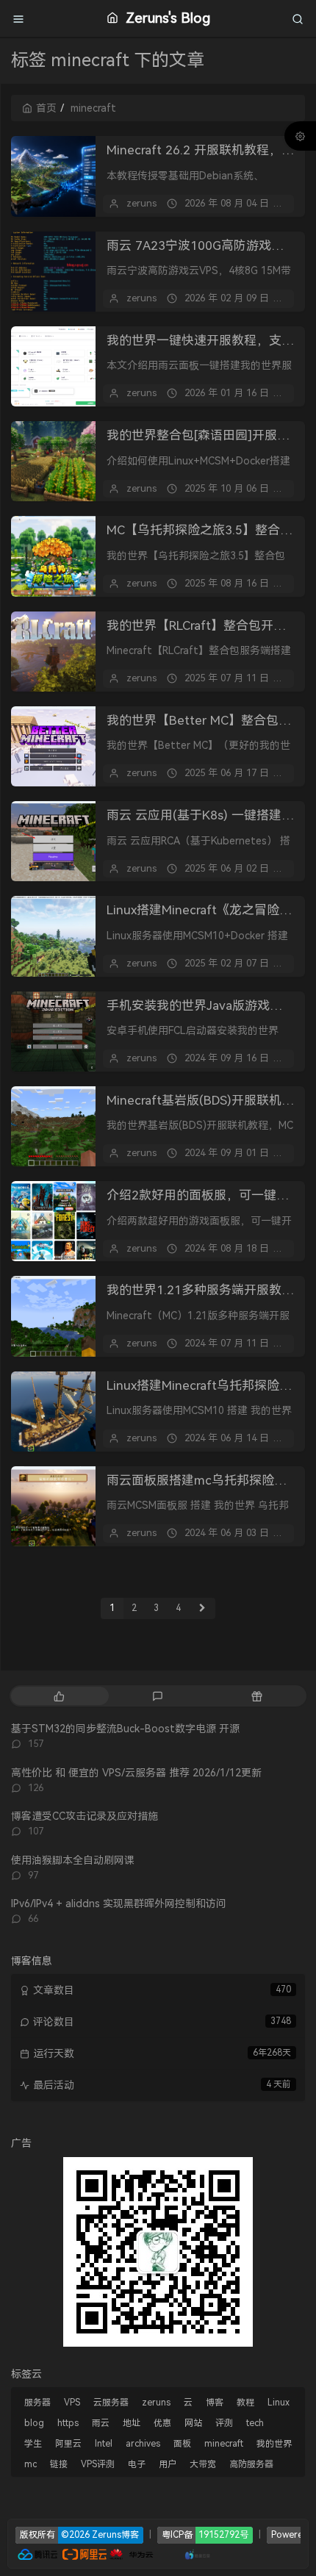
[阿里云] (85, 2554)
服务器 (37, 2403)
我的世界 (274, 2444)
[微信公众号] (158, 2250)
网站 (193, 2423)
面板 (182, 2444)
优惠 (162, 2423)
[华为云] (132, 2554)
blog (34, 2423)
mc (30, 2464)
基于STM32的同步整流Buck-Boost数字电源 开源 (125, 1729)
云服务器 (111, 2403)
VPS (72, 2403)
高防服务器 (251, 2464)
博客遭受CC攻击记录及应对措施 (85, 1816)
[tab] (59, 1696)
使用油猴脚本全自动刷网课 (73, 1860)
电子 (137, 2464)
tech (255, 2423)
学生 (33, 2444)
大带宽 (203, 2464)
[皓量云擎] (198, 2554)
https (68, 2423)
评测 (224, 2423)
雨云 (101, 2423)
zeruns (141, 203)
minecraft (224, 2444)
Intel (104, 2444)
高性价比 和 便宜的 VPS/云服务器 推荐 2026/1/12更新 (136, 1773)
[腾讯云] (37, 2554)
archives (143, 2444)
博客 (215, 2403)
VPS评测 (98, 2464)
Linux (279, 2403)
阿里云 (68, 2444)
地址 (132, 2423)
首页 (46, 108)
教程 (245, 2403)
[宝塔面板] (162, 2554)
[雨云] (176, 2554)
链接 (59, 2464)
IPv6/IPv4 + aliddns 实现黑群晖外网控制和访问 (119, 1904)
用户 (168, 2464)
